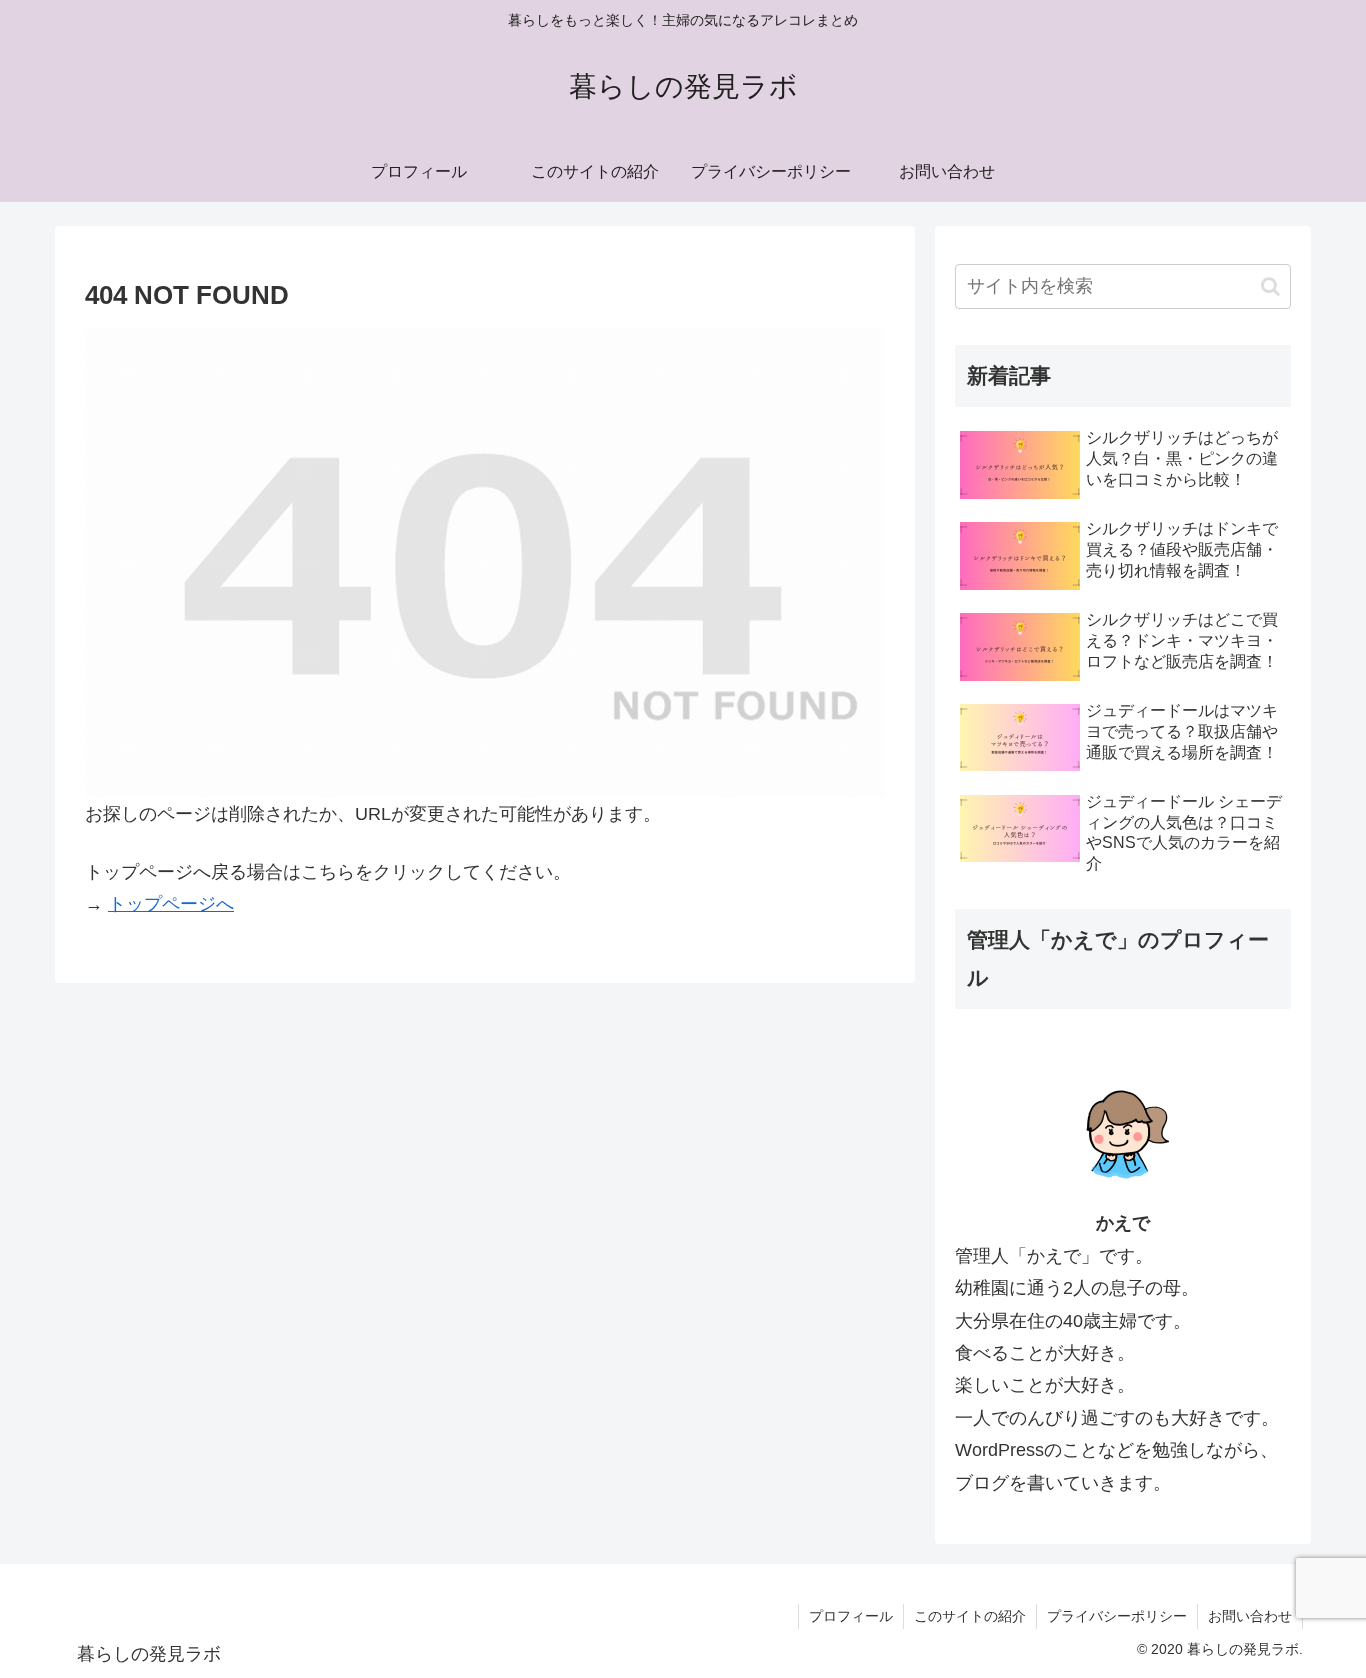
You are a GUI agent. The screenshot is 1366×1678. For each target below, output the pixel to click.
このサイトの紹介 (970, 1616)
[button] (1270, 286)
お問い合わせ (1250, 1616)
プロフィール (851, 1616)
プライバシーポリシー (1117, 1616)
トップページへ (171, 904)
